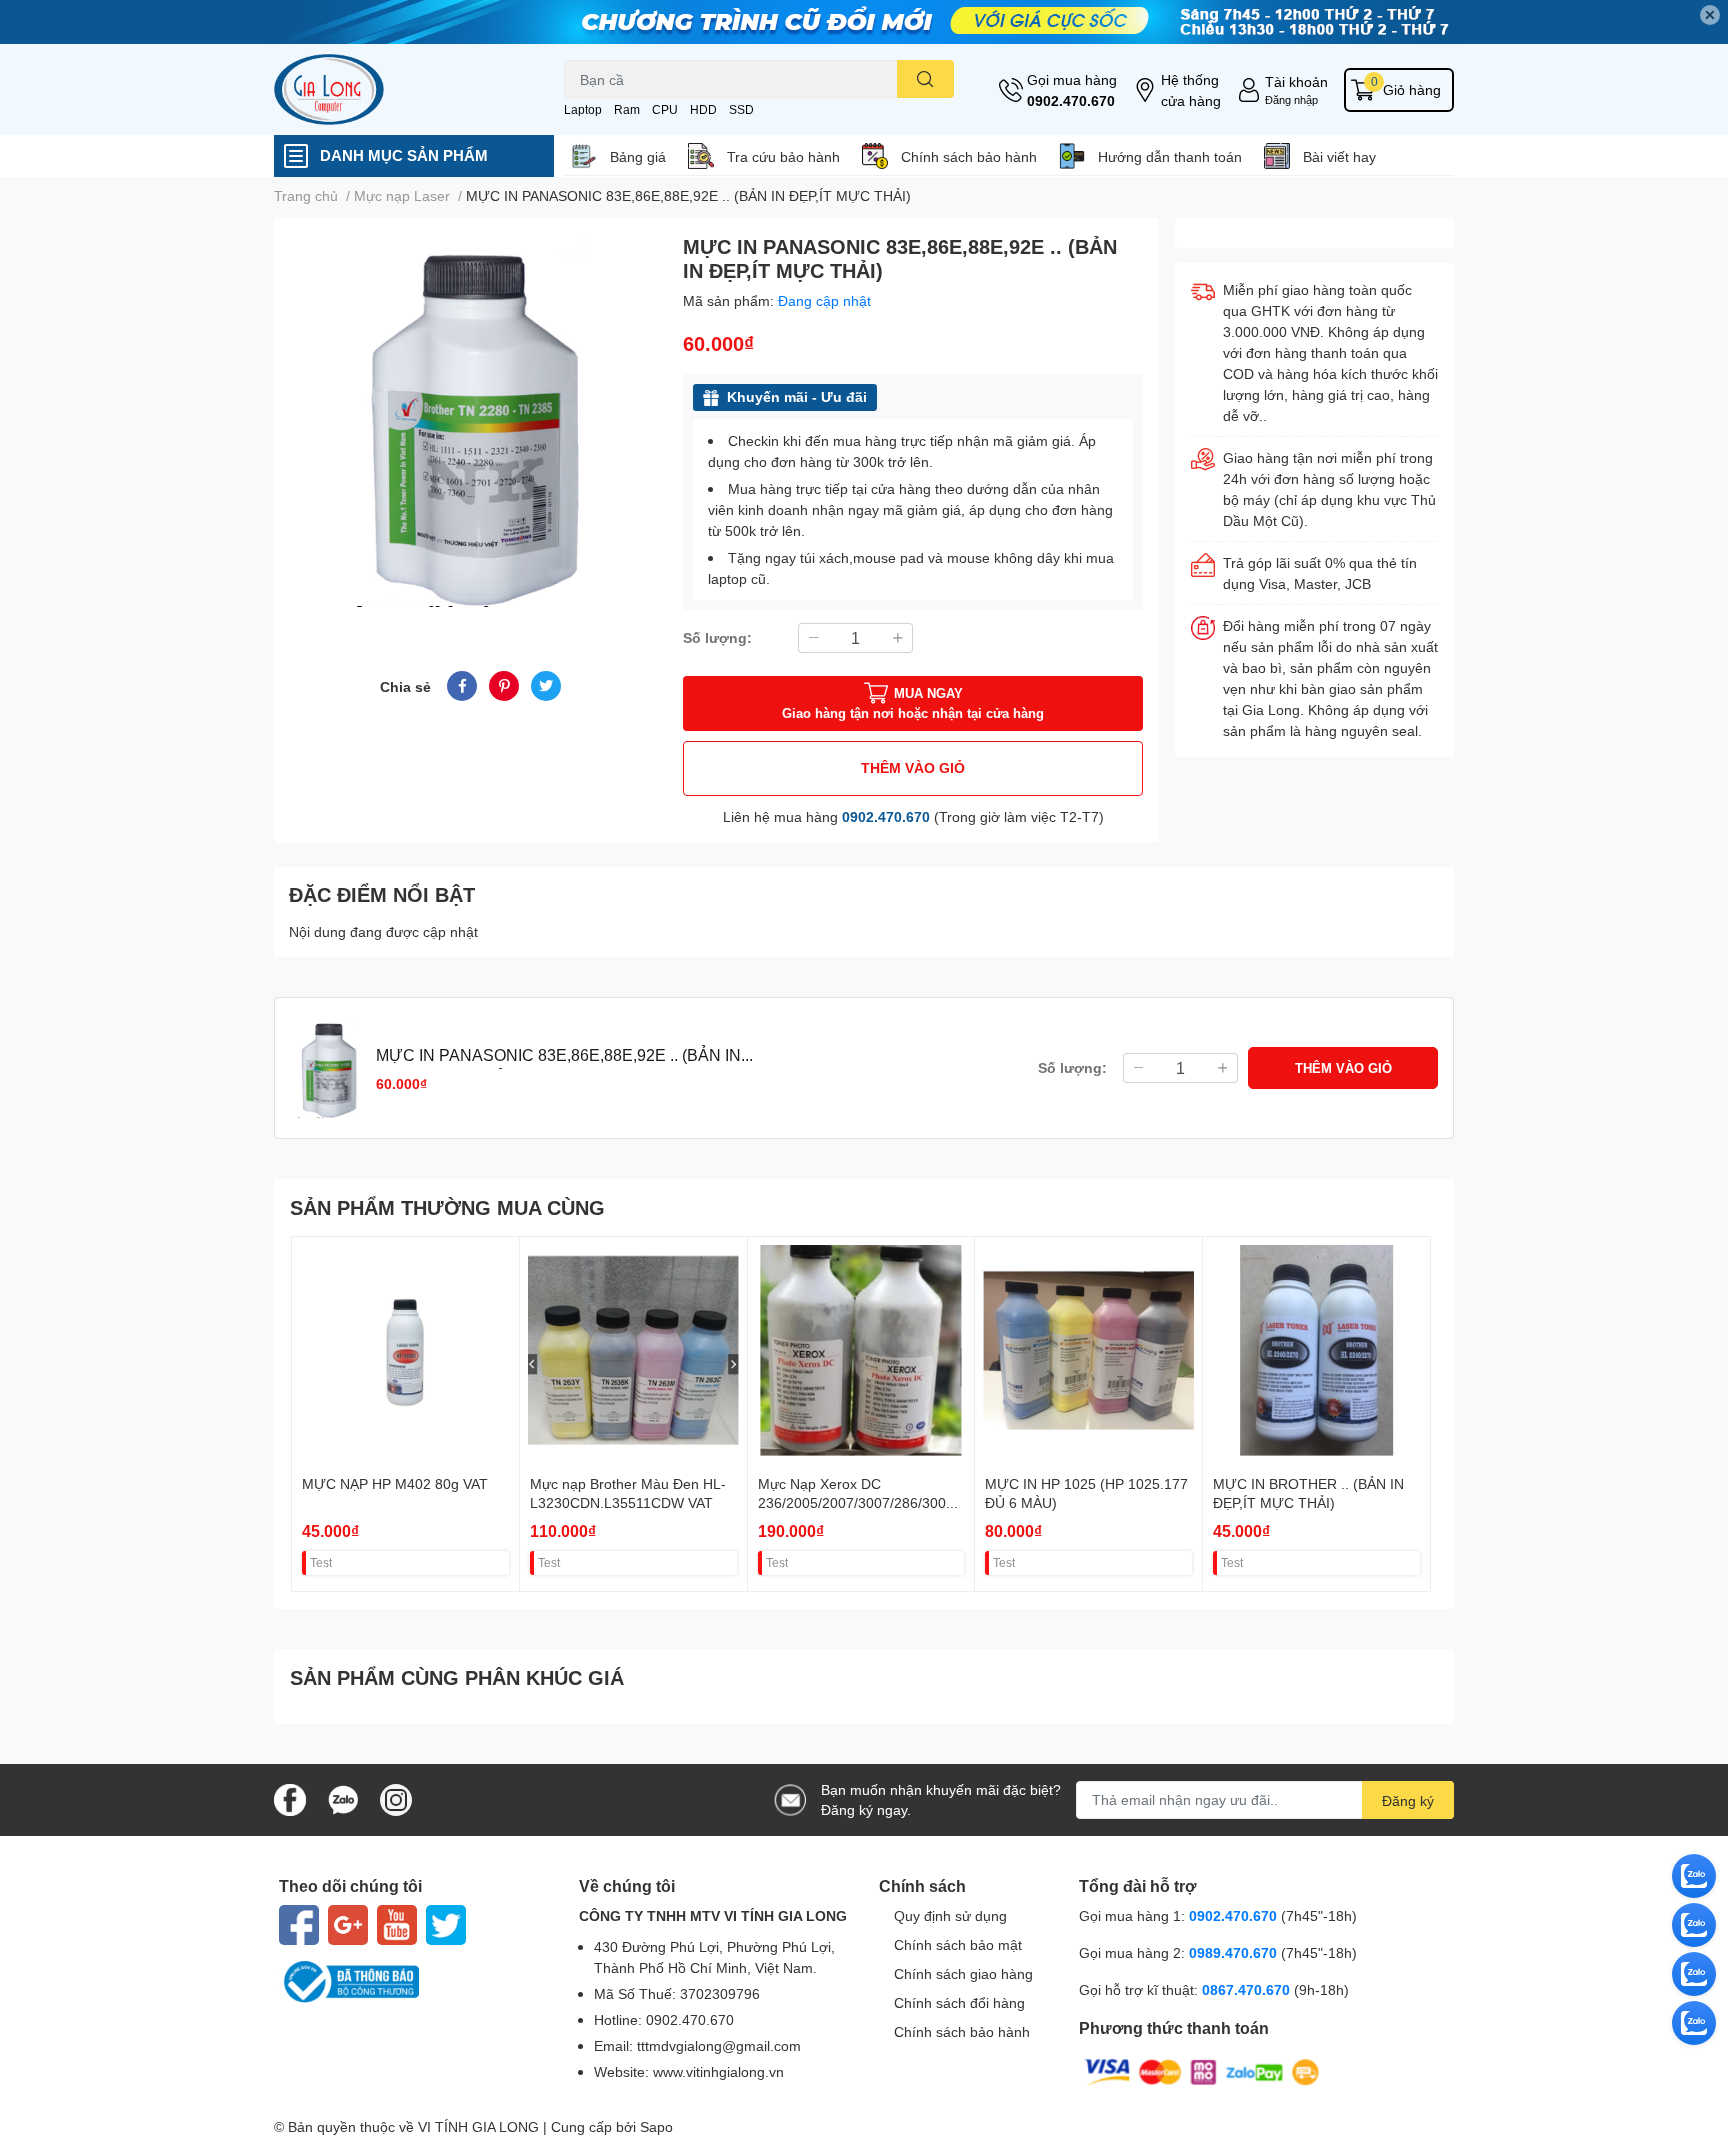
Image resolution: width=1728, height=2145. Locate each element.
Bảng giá (638, 156)
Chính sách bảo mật (958, 1944)
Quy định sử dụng (950, 1915)
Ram (627, 109)
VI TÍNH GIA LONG (478, 2126)
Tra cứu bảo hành (783, 156)
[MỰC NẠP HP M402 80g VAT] (405, 1350)
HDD (703, 109)
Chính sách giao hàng (963, 1973)
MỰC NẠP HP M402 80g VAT (395, 1483)
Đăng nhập (1291, 99)
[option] (470, 420)
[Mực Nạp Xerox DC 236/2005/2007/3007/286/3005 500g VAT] (861, 1350)
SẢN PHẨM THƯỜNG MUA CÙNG (447, 1207)
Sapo (656, 2126)
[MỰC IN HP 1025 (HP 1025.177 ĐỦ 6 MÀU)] (1088, 1350)
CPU (665, 109)
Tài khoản (1296, 81)
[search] (925, 79)
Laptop (583, 109)
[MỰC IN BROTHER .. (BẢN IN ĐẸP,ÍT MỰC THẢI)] (1316, 1350)
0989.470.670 (1235, 1952)
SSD (741, 109)
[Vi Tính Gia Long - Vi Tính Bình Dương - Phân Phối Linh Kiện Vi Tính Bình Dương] (398, 89)
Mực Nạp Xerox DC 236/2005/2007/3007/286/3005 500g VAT (856, 1503)
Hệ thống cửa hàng (1191, 90)
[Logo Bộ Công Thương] (414, 1982)
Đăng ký (1408, 1800)
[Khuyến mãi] (864, 22)
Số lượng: (717, 637)
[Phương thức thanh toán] (1202, 2070)
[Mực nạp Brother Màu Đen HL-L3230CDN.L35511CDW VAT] (633, 1350)
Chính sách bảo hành (969, 156)
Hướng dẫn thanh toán (1170, 156)
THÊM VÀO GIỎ (913, 767)
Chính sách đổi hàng (959, 2002)
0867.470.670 (1248, 1989)
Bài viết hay (1339, 156)
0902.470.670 (1071, 100)
